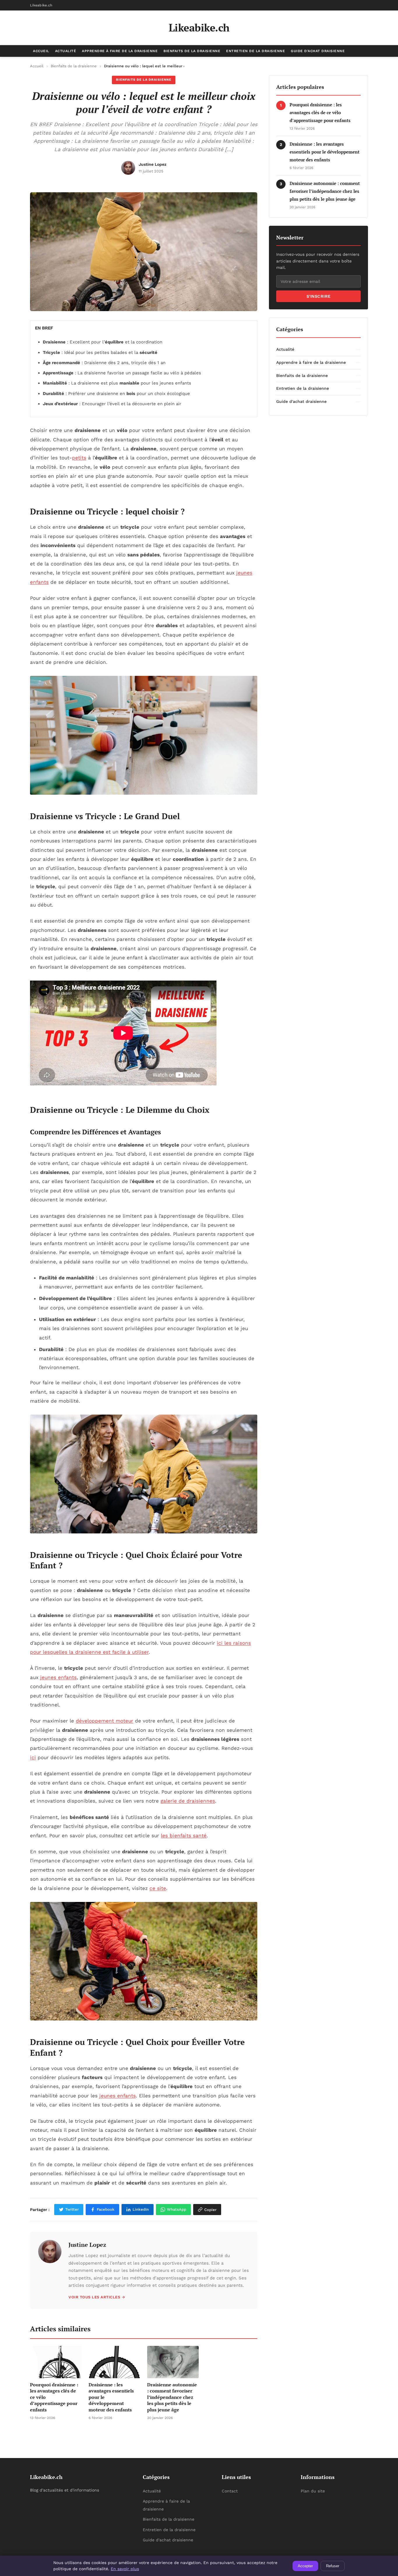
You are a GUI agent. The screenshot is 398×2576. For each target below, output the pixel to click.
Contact (230, 2491)
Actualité (66, 51)
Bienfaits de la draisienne (192, 51)
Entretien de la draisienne (256, 51)
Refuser (333, 2566)
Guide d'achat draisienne (318, 51)
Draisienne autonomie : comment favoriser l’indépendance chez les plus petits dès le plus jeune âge (325, 191)
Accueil (41, 51)
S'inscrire (319, 296)
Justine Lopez (87, 2245)
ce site (158, 1888)
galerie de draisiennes (188, 1801)
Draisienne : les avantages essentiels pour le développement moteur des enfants (325, 152)
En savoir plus (125, 2569)
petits (79, 458)
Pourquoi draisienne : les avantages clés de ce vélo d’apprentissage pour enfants (320, 112)
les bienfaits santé (184, 1836)
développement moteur (104, 1721)
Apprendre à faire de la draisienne (120, 51)
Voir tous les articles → (97, 2297)
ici (33, 1757)
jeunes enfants (58, 1677)
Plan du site (313, 2491)
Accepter (305, 2566)
